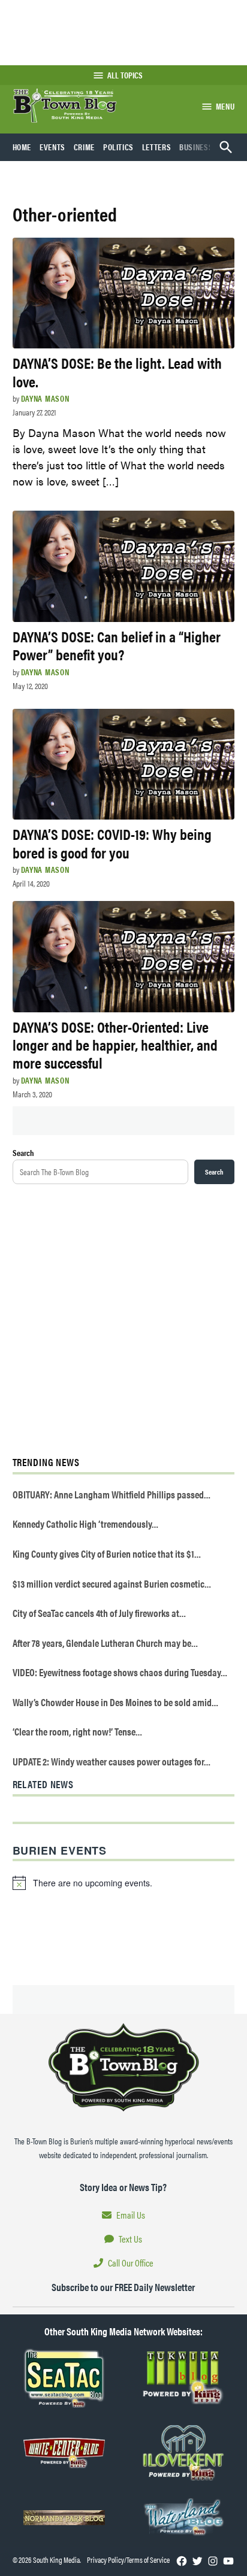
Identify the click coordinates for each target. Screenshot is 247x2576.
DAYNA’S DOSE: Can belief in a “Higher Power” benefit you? (117, 645)
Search (23, 1152)
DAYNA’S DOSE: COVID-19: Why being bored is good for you (112, 843)
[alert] (124, 1883)
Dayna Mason (45, 398)
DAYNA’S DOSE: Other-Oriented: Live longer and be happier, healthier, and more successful (115, 1044)
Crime (84, 147)
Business (196, 147)
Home (22, 147)
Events (52, 147)
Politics (118, 147)
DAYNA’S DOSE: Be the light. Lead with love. (117, 371)
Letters (156, 147)
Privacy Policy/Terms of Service (128, 2560)
